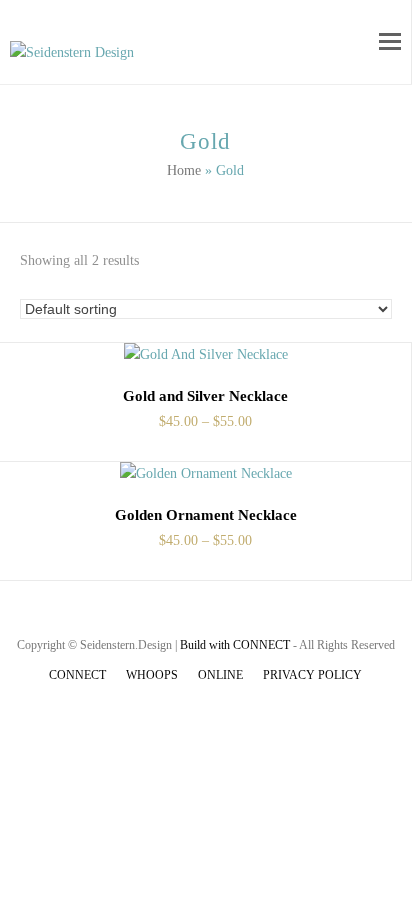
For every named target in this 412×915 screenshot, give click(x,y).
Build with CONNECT (235, 645)
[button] (390, 42)
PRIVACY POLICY (312, 675)
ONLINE (220, 675)
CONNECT (77, 675)
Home (184, 170)
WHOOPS (152, 675)
